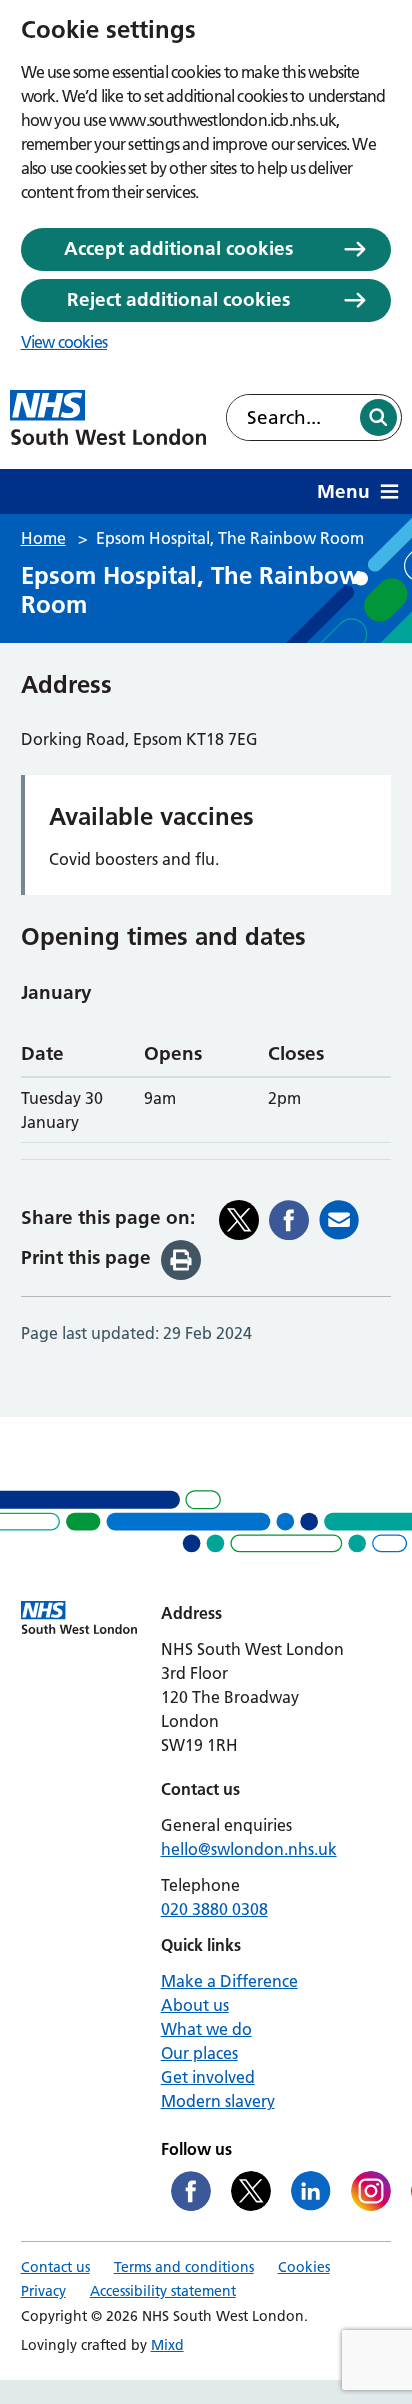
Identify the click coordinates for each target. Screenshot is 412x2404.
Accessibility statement (163, 2291)
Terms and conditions (184, 2267)
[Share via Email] (339, 1220)
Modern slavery (218, 2101)
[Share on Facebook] (289, 1220)
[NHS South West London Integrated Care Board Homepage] (108, 417)
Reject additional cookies (178, 299)
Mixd (167, 2345)
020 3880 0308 (214, 1909)
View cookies (64, 342)
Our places (199, 2053)
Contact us (55, 2267)
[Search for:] (291, 417)
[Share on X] (239, 1220)
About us (195, 2005)
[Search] (378, 417)
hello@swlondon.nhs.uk (249, 1849)
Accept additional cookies (178, 248)
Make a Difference (229, 1981)
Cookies (304, 2267)
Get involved (208, 2077)
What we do (206, 2029)
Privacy (43, 2291)
